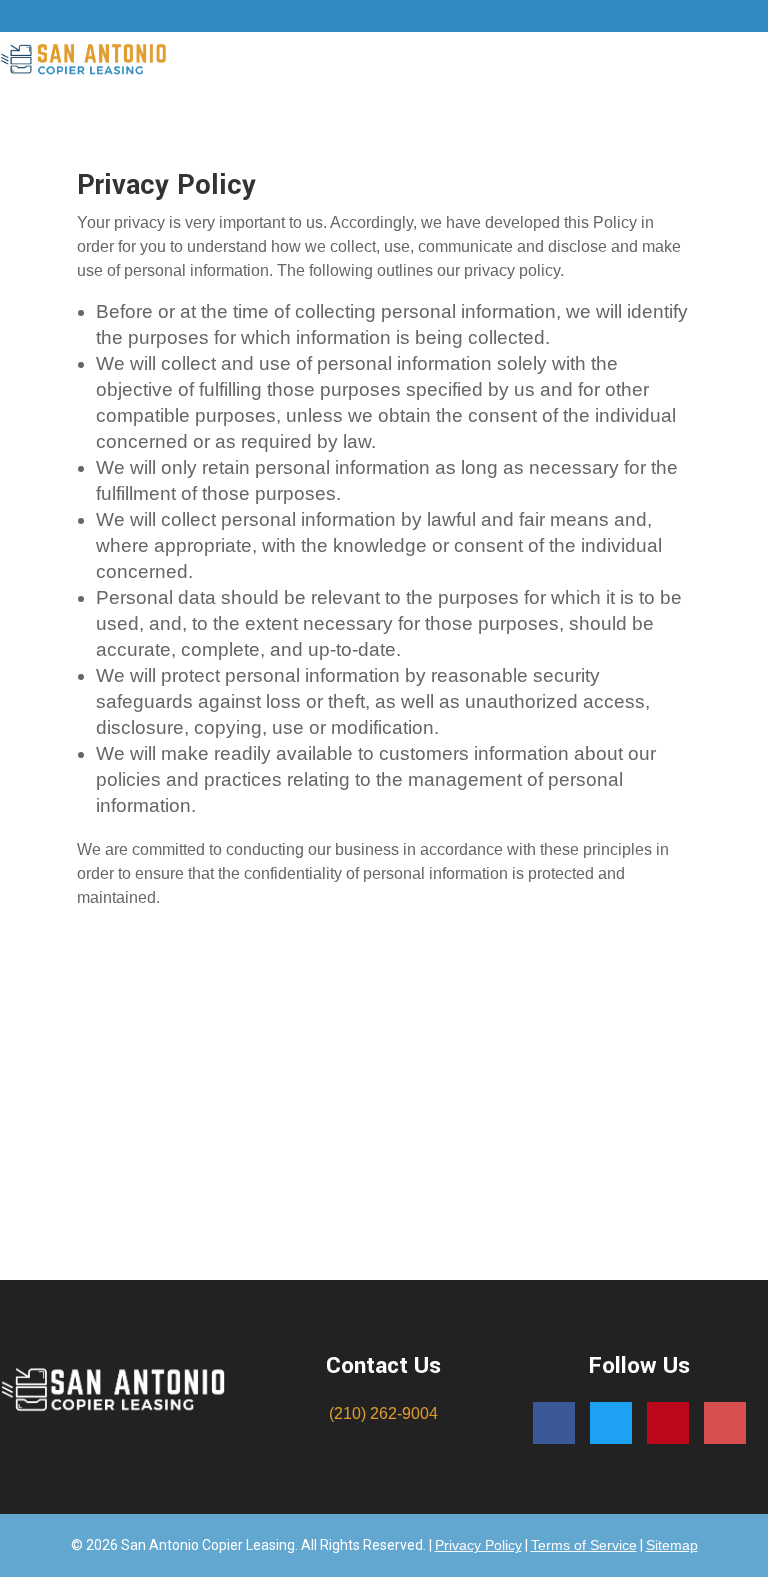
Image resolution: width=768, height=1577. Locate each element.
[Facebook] (554, 1423)
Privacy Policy (478, 1545)
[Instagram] (725, 1423)
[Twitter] (611, 1423)
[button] (477, 61)
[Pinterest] (668, 1423)
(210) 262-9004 (383, 1413)
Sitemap (672, 1545)
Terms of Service (584, 1545)
